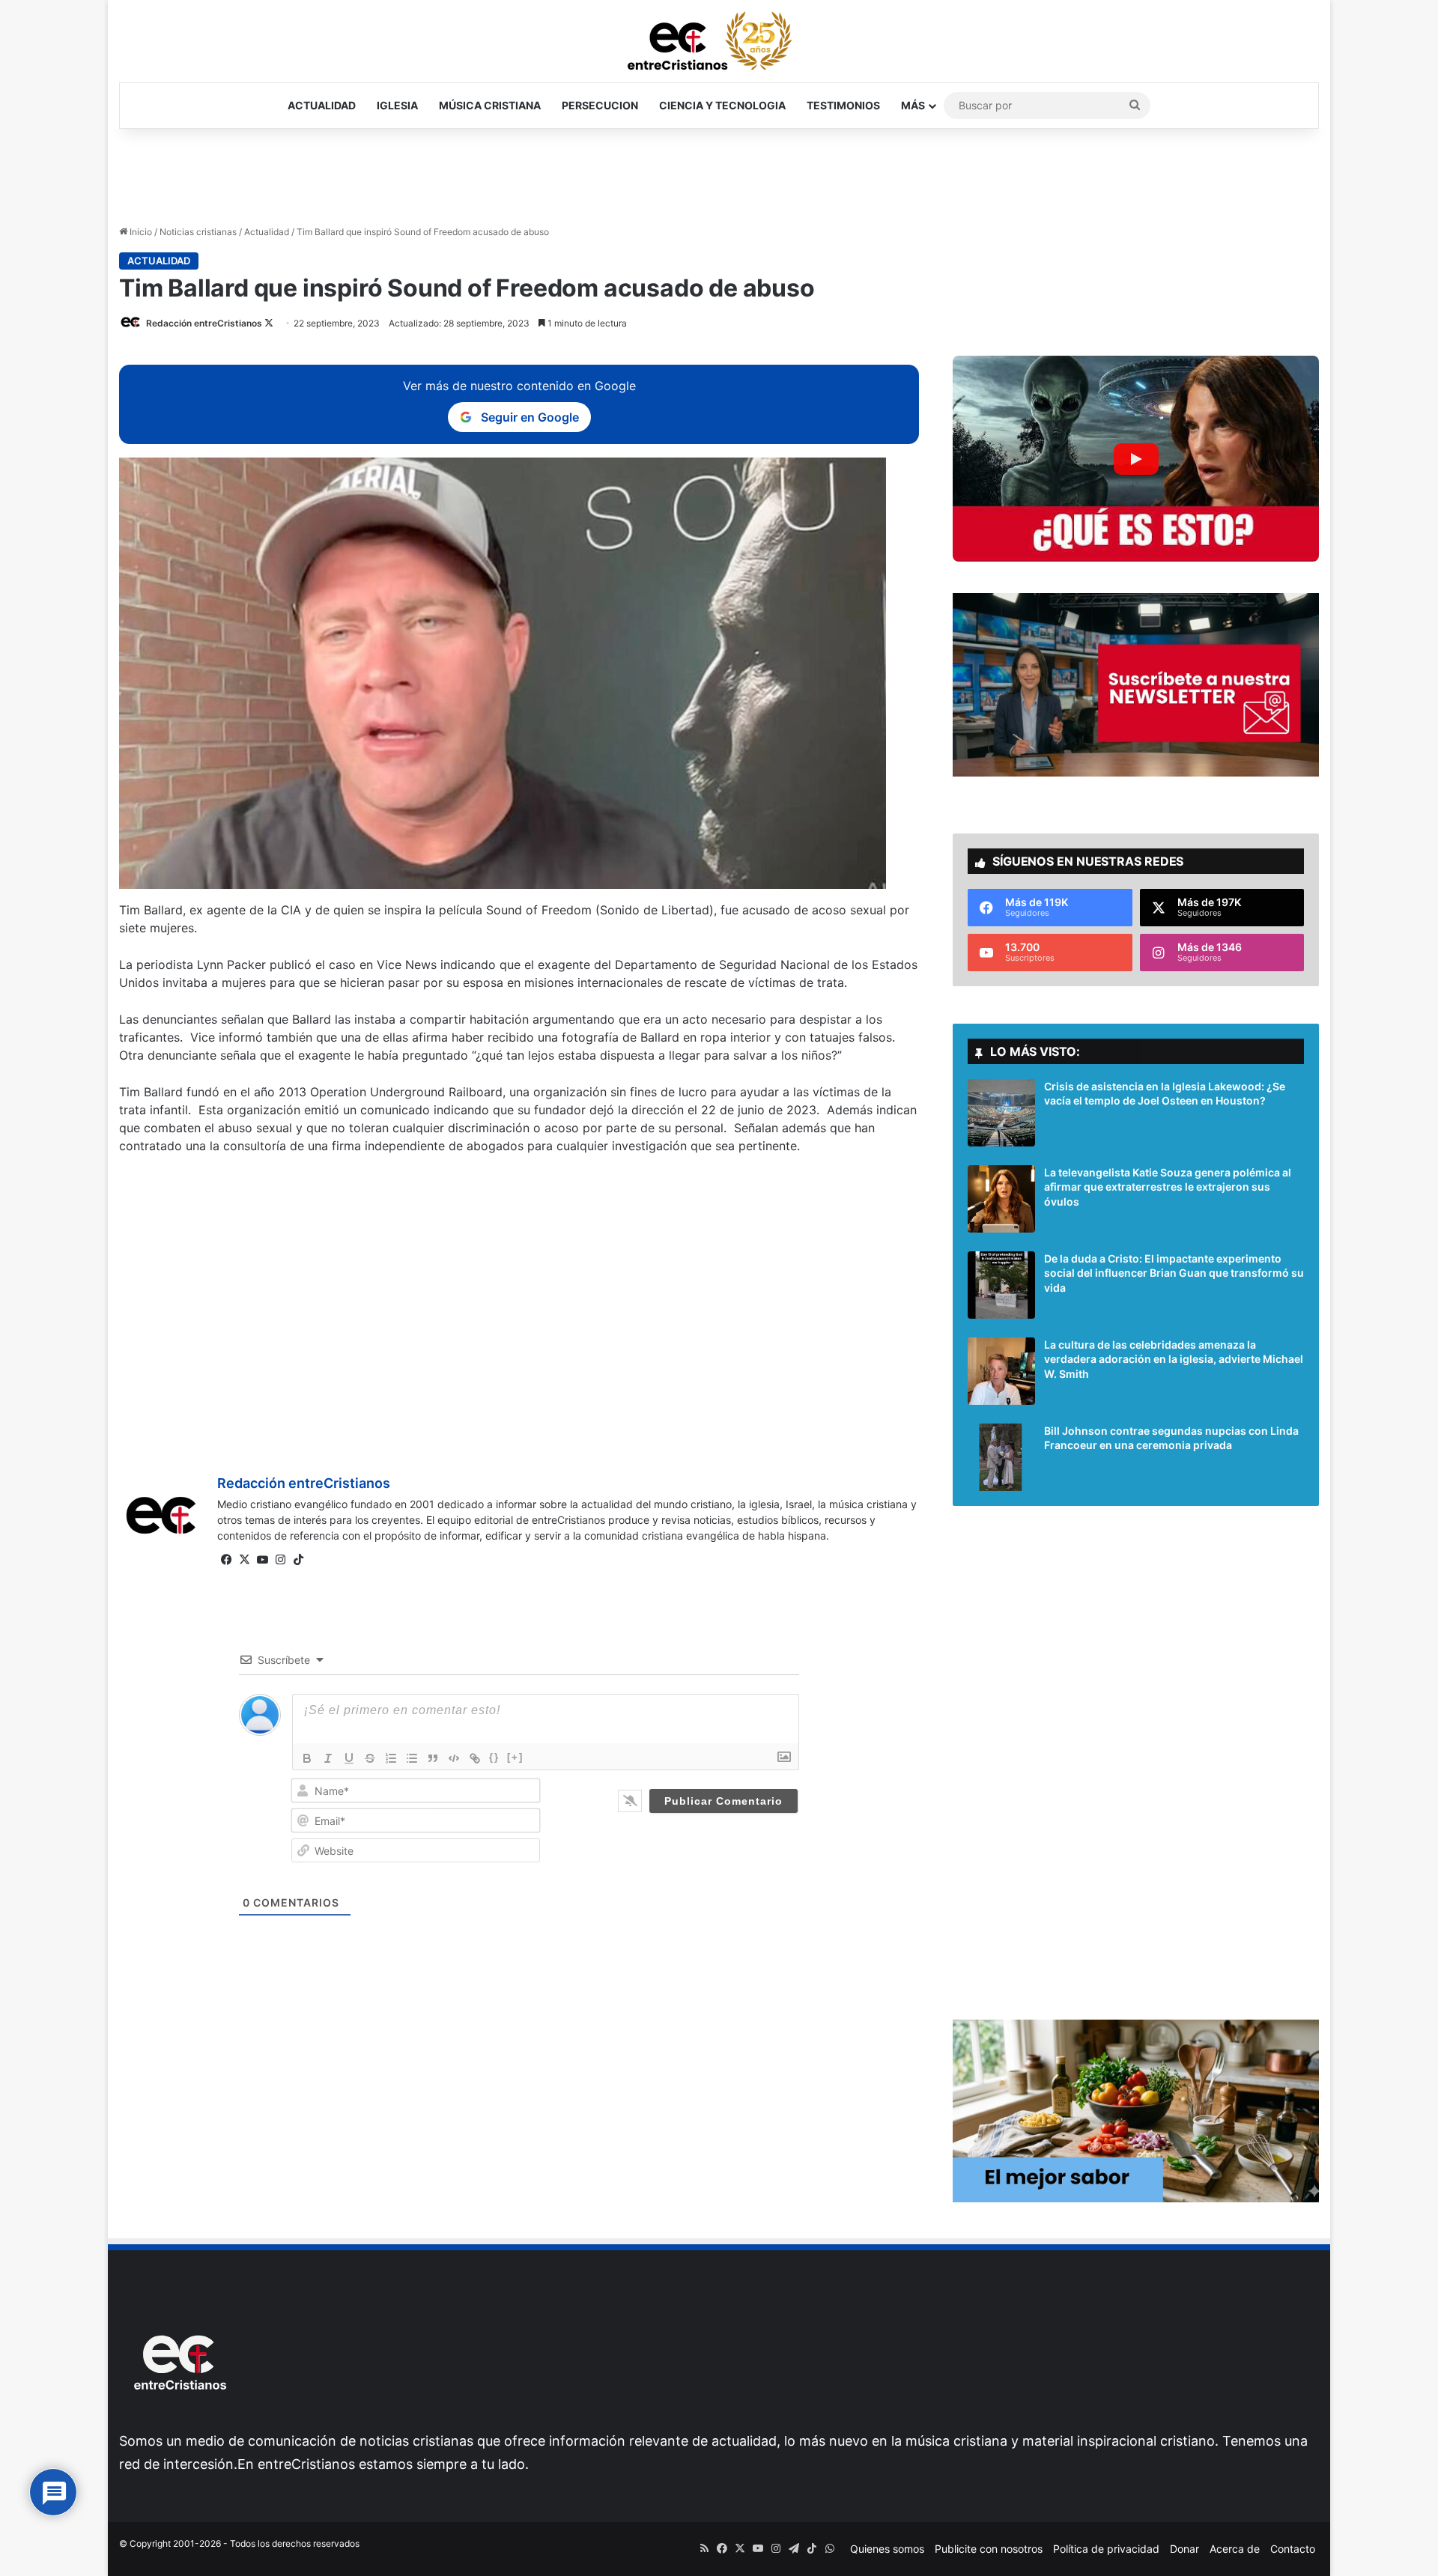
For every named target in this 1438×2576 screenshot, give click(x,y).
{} (494, 1757)
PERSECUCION (600, 105)
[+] (515, 1757)
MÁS (913, 105)
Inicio (140, 232)
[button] (1136, 459)
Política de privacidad (1106, 2549)
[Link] (475, 1758)
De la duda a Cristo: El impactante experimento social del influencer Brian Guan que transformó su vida (1174, 1273)
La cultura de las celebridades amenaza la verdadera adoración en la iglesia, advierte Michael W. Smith (1174, 1359)
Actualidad (267, 232)
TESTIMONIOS (843, 105)
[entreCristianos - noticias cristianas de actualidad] (719, 41)
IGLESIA (397, 105)
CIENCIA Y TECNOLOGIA (722, 105)
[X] (244, 1560)
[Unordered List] (412, 1758)
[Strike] (370, 1758)
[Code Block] (454, 1758)
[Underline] (349, 1758)
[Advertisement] (719, 177)
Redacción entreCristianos (204, 323)
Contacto (1293, 2549)
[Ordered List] (391, 1758)
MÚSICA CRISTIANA (490, 105)
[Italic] (328, 1758)
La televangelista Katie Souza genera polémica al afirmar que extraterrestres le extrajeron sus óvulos (1168, 1187)
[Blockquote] (433, 1758)
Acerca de (1235, 2549)
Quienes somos (887, 2549)
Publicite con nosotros (989, 2549)
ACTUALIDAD (322, 105)
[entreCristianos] (179, 2422)
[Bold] (307, 1758)
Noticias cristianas (198, 232)
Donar (1184, 2549)
